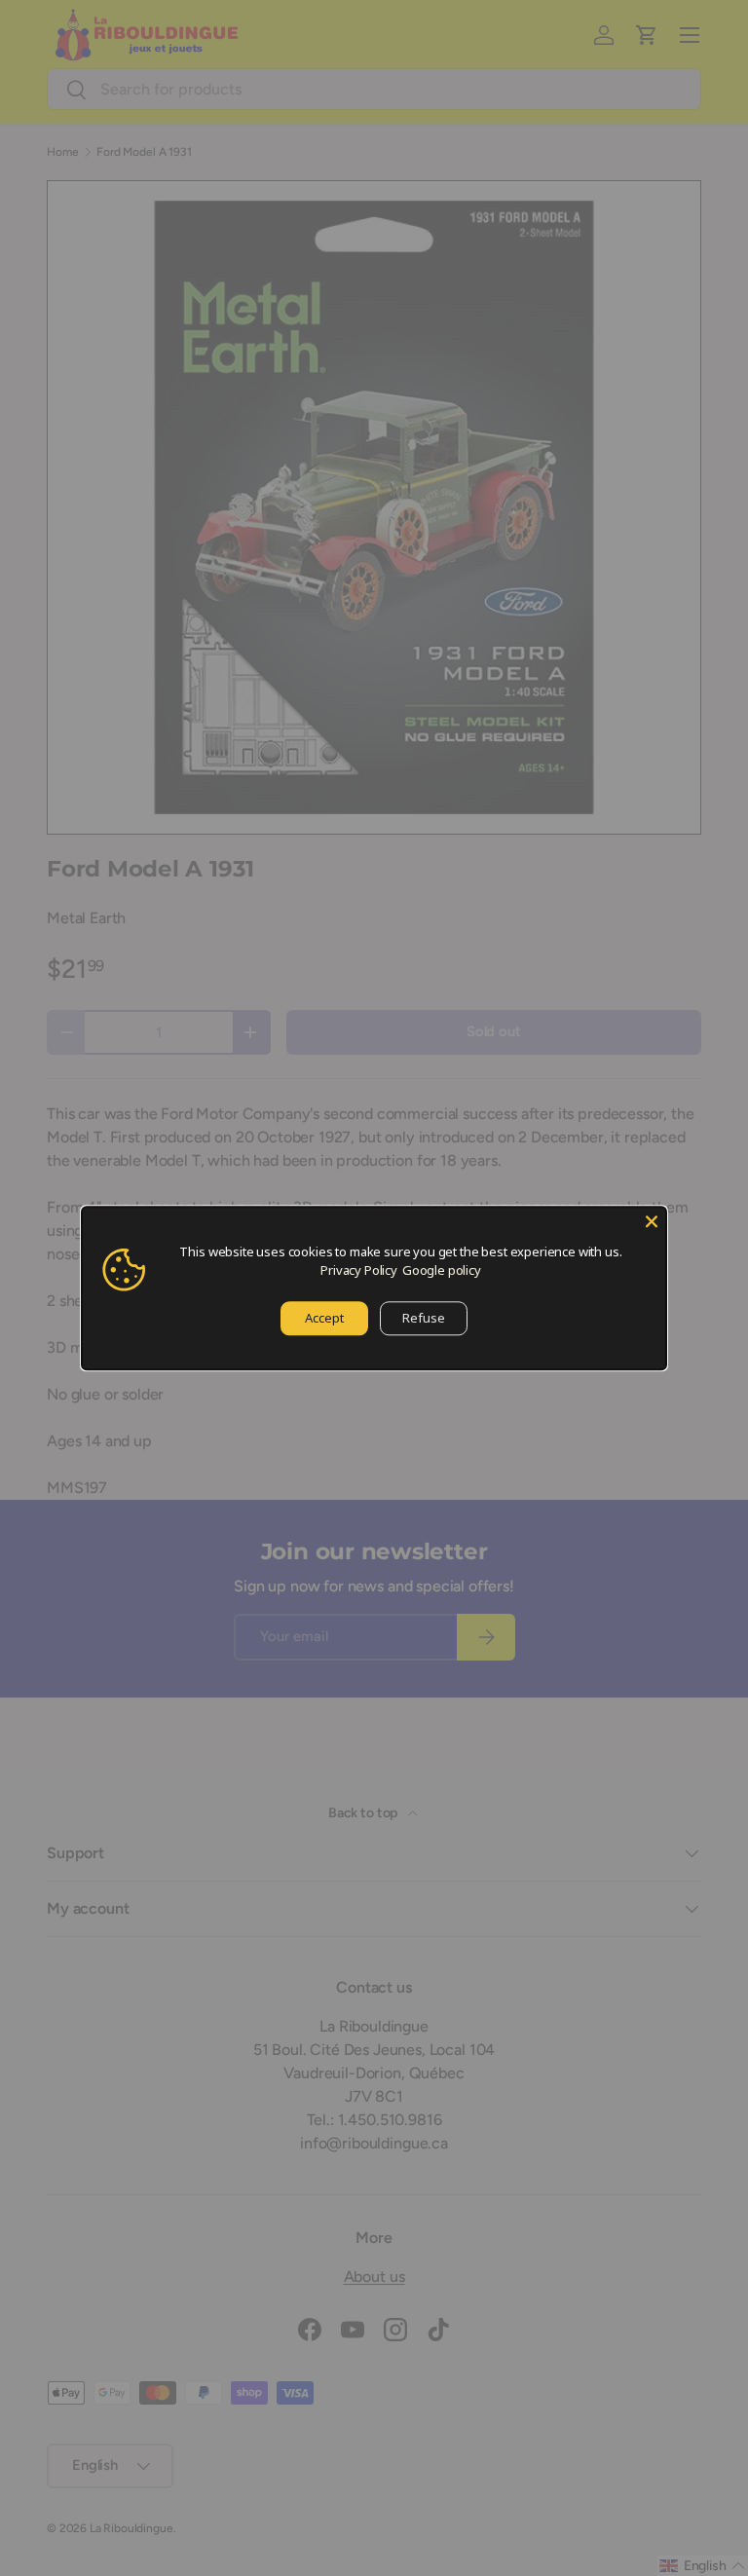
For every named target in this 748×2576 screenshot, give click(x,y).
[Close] (652, 1221)
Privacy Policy (359, 1270)
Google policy (442, 1270)
